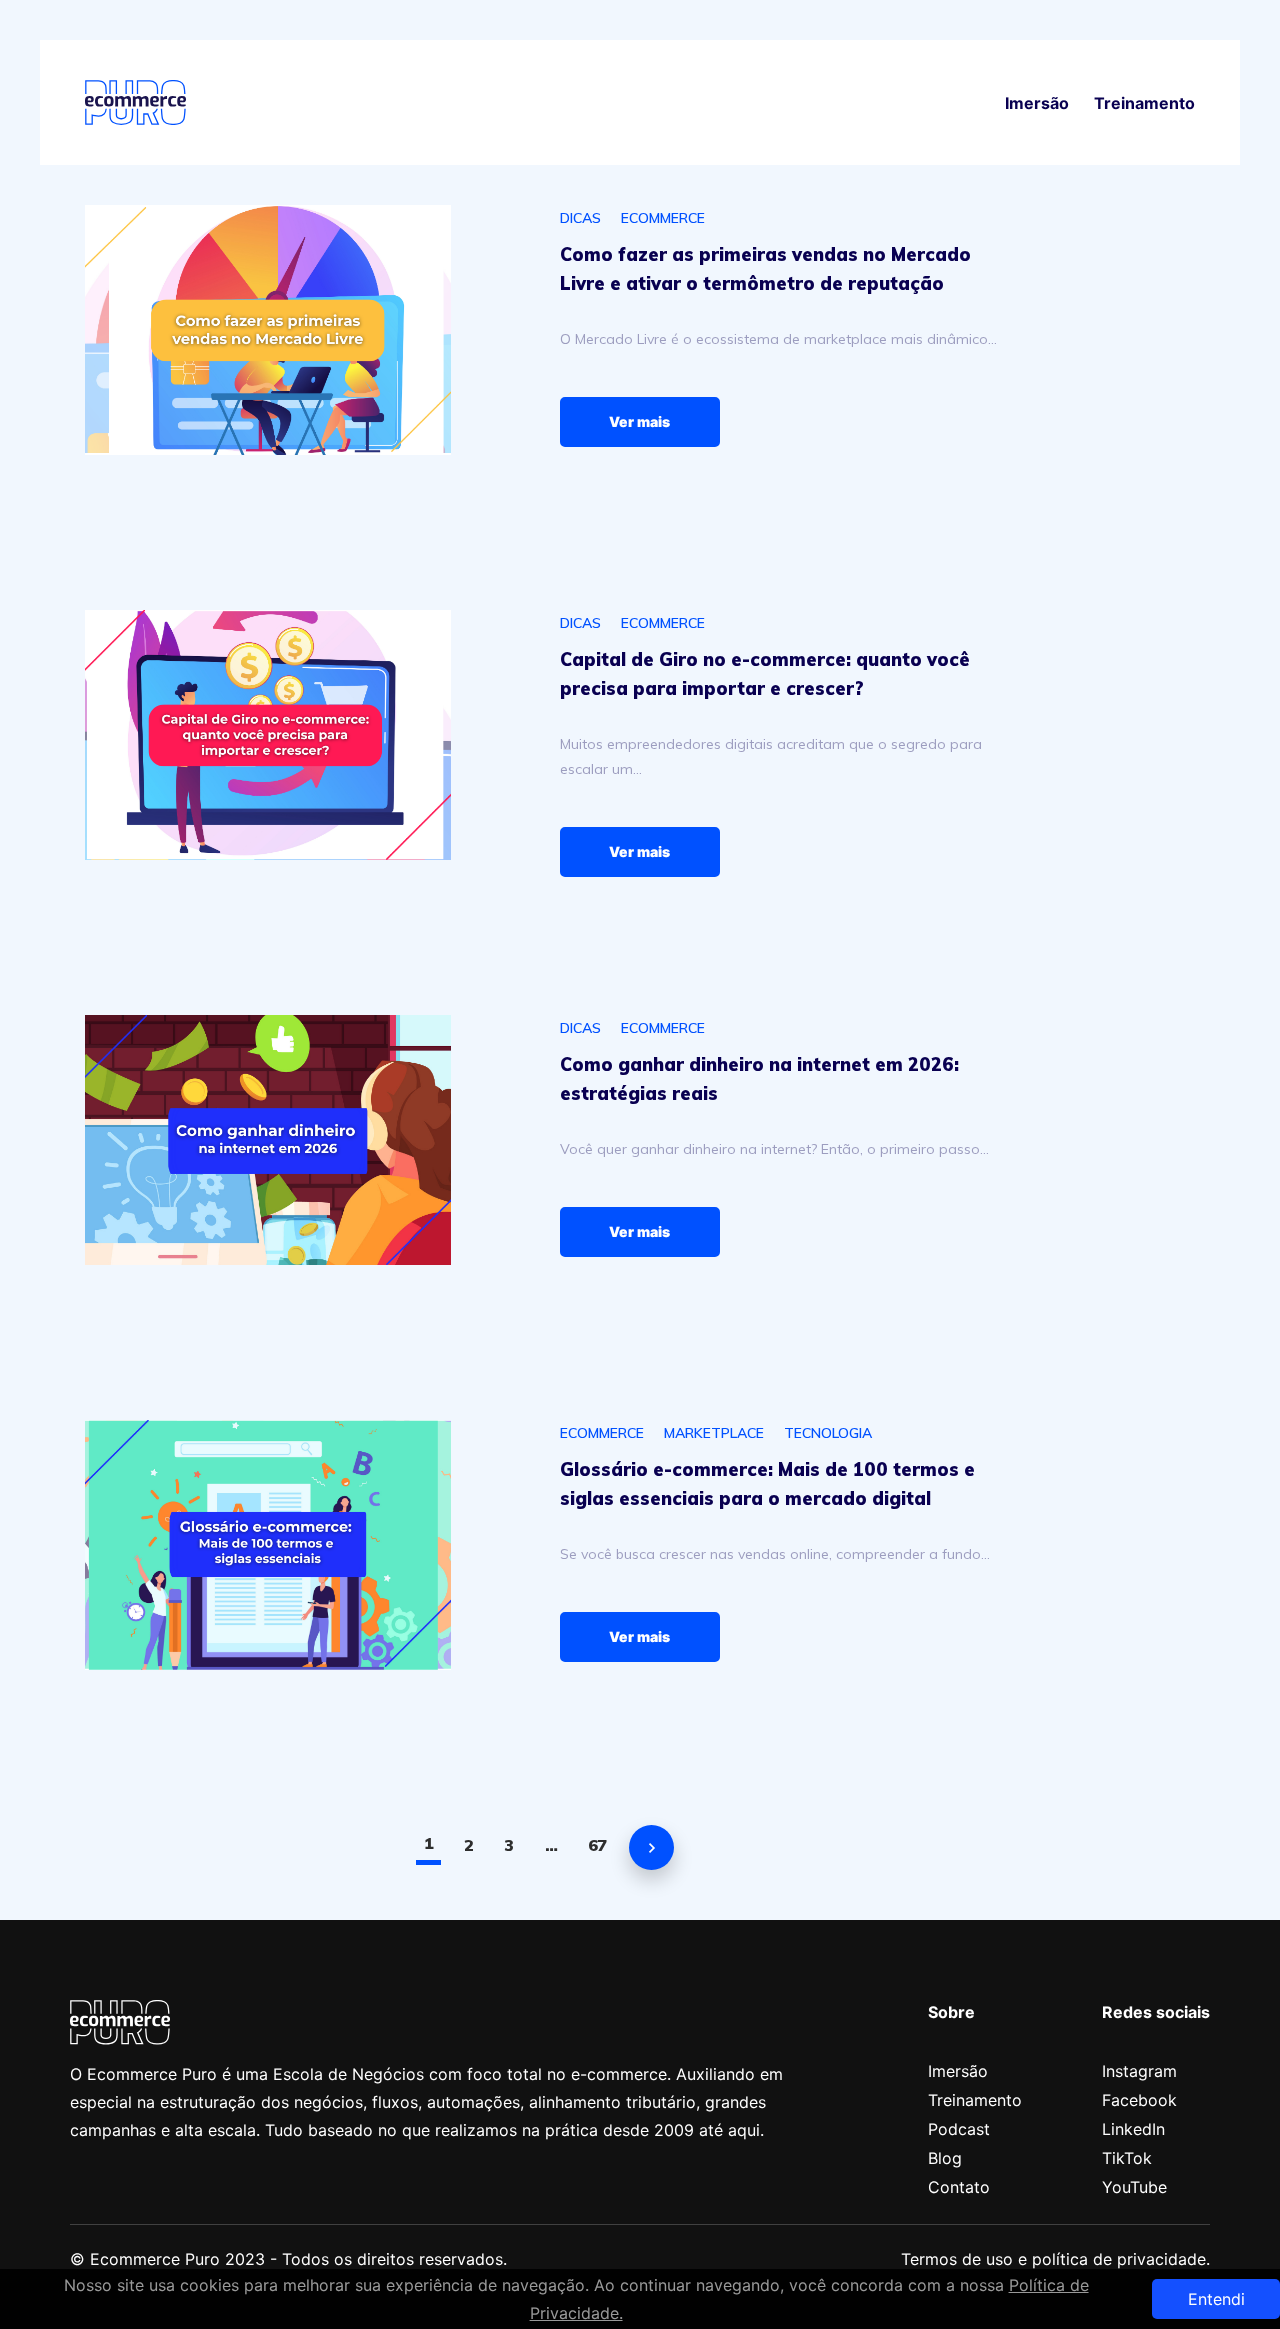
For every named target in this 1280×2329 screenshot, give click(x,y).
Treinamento (1144, 103)
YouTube (1134, 2187)
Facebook (1139, 2100)
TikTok (1127, 2158)
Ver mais (639, 421)
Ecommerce (663, 218)
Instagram (1139, 2071)
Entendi (1216, 2299)
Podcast (959, 2129)
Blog (945, 2158)
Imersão (1037, 103)
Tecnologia (828, 1433)
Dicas (580, 218)
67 (597, 1845)
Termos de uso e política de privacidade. (1055, 2259)
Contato (959, 2187)
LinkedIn (1133, 2129)
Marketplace (714, 1433)
